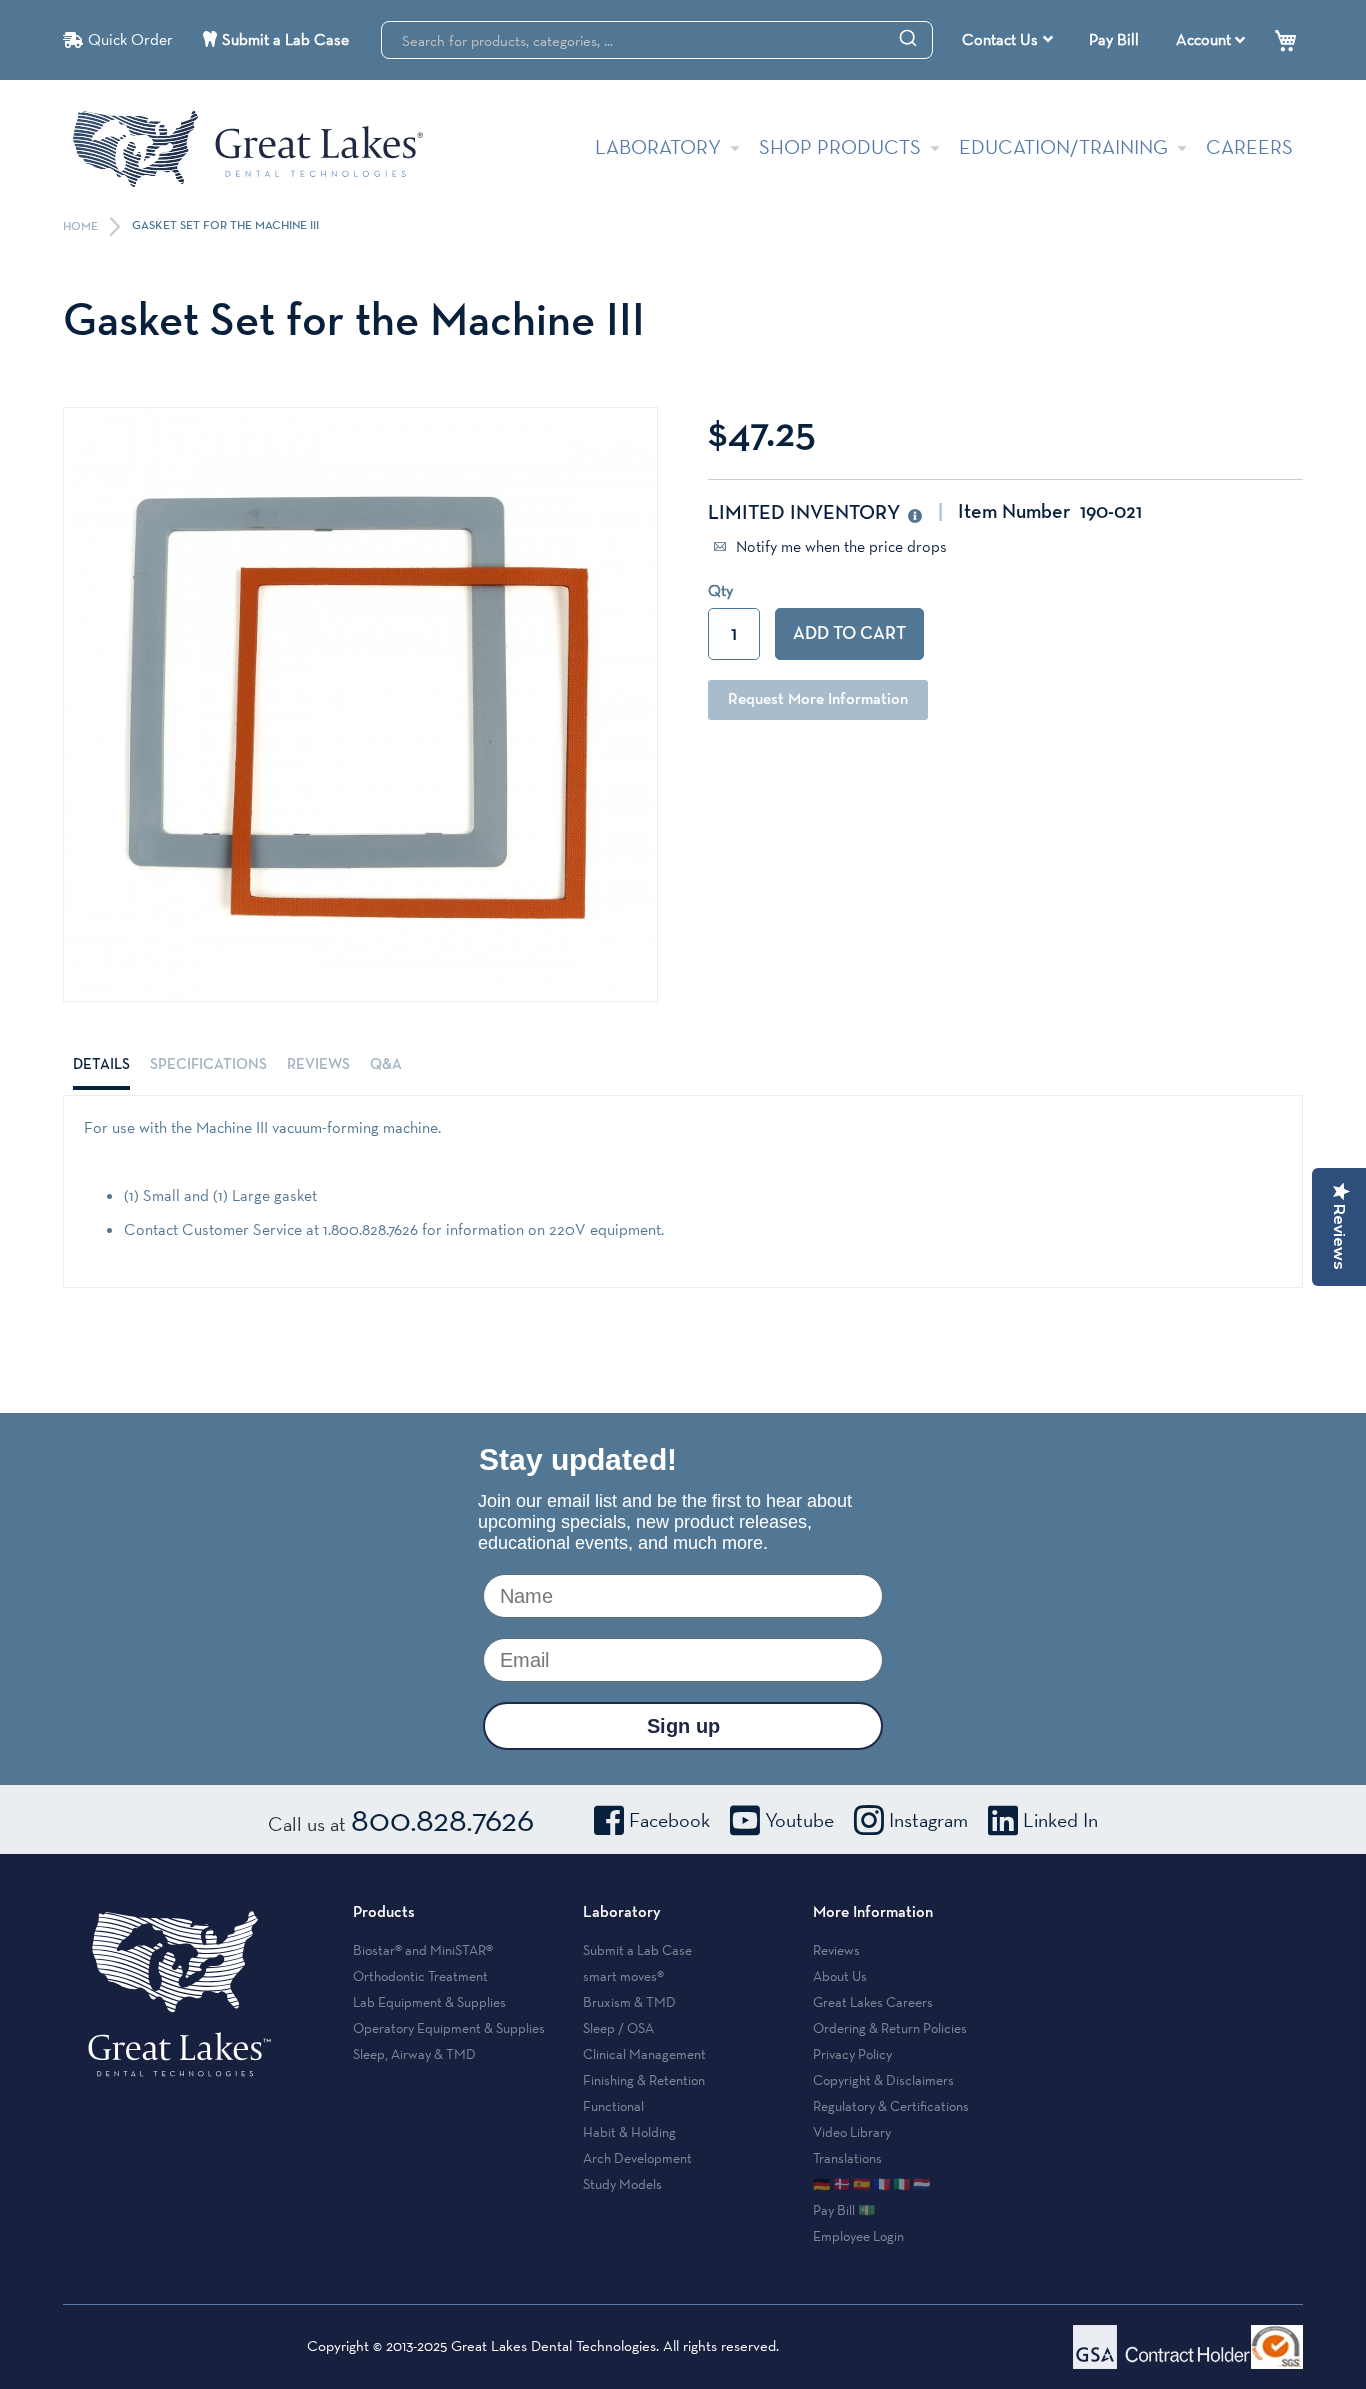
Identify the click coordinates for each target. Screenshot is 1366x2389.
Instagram (928, 1820)
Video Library (852, 2132)
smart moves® (623, 1976)
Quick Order (130, 39)
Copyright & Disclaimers (883, 2080)
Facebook (669, 1820)
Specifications (208, 1064)
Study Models (622, 2184)
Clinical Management (644, 2054)
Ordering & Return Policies (890, 2028)
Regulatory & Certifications (891, 2106)
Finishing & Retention (644, 2080)
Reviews (318, 1064)
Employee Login (858, 2236)
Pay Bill (1114, 39)
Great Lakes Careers (873, 2002)
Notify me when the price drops (839, 546)
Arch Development (637, 2158)
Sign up (683, 1726)
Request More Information (818, 700)
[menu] (1010, 40)
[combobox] (657, 40)
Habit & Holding (629, 2132)
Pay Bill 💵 (844, 2210)
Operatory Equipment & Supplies (449, 2028)
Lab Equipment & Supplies (429, 2002)
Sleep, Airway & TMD (414, 2054)
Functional (613, 2106)
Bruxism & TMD (629, 2002)
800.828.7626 (442, 1819)
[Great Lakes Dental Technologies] (248, 148)
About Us (840, 1976)
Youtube (799, 1820)
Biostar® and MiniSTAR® (423, 1950)
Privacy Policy (852, 2054)
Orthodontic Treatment (420, 1976)
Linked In (1060, 1820)
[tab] (101, 1065)
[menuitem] (1007, 40)
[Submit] (908, 37)
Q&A (386, 1064)
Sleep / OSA (618, 2028)
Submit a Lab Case (285, 39)
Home (82, 227)
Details (101, 1064)
